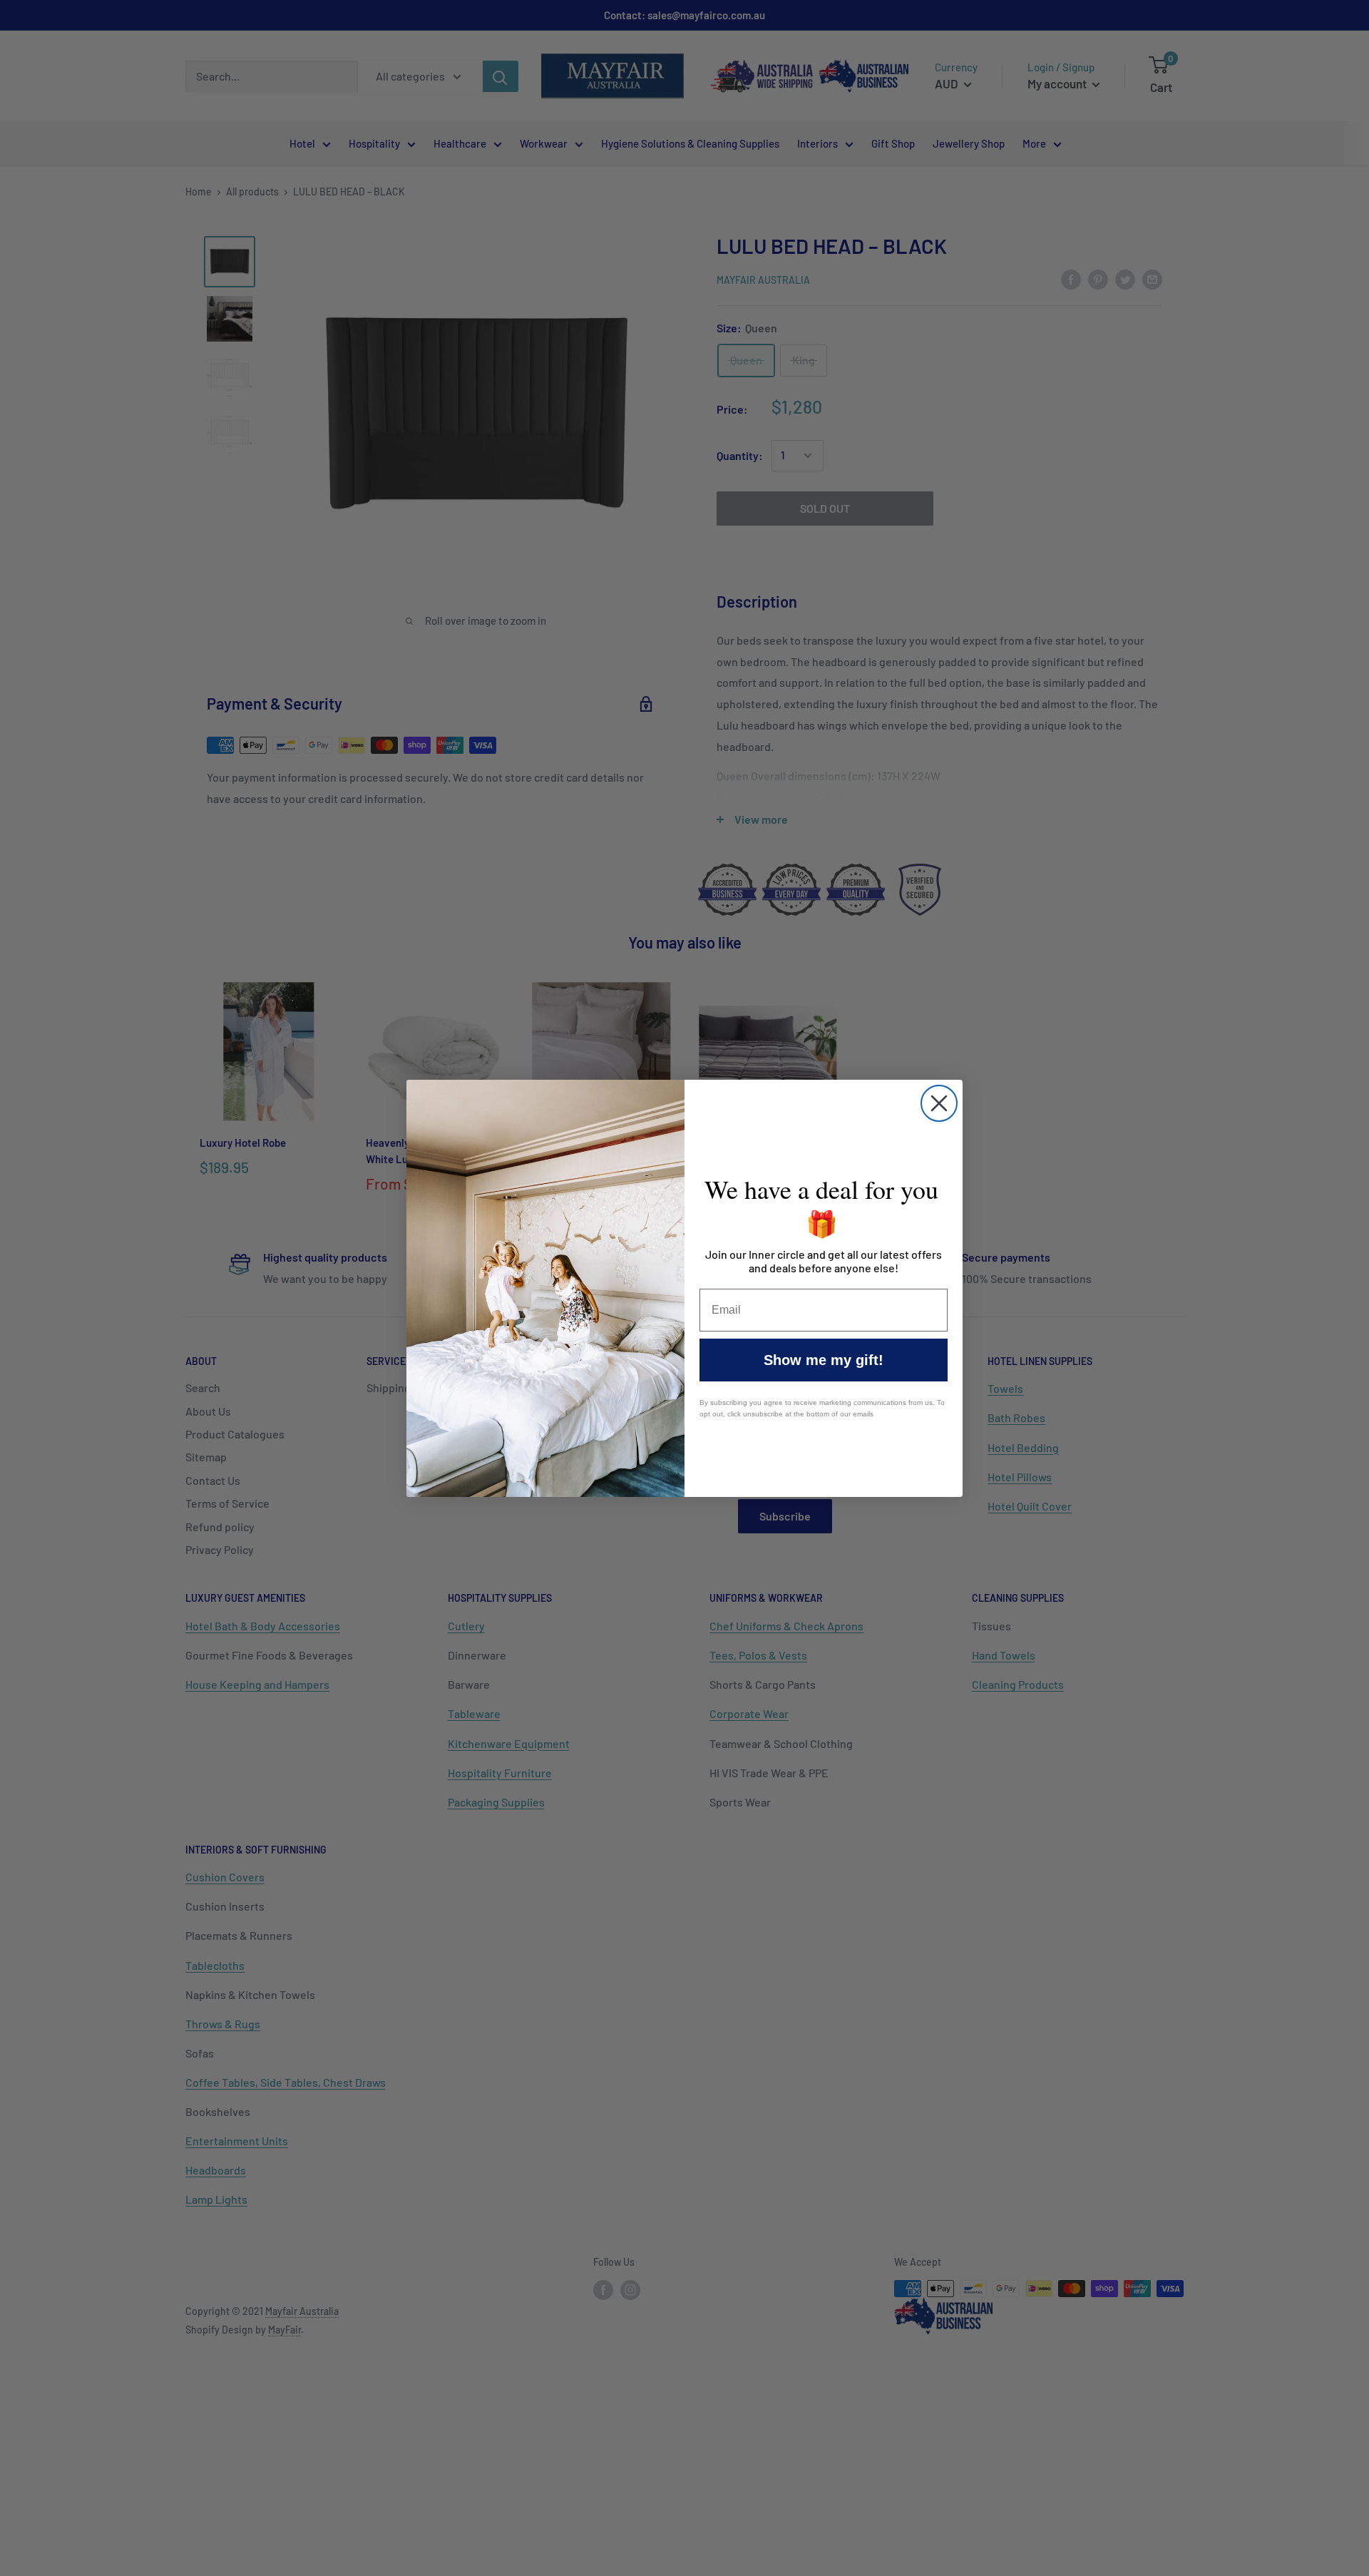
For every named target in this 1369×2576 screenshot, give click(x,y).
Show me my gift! (824, 1360)
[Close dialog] (939, 1103)
